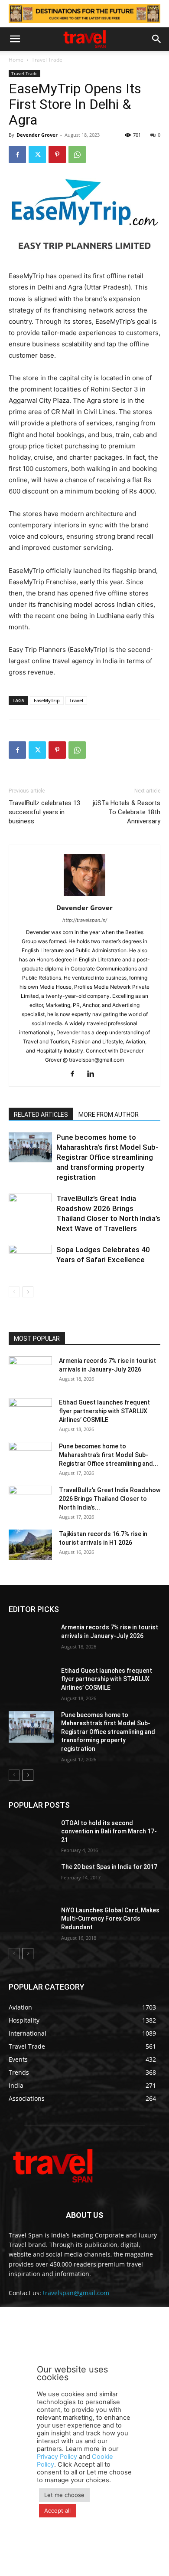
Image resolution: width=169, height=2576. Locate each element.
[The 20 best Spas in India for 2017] (31, 1879)
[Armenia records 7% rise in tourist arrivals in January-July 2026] (30, 1372)
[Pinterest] (57, 155)
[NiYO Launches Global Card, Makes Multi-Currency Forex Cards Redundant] (31, 1922)
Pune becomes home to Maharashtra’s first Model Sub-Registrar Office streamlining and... (109, 1455)
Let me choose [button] (64, 2495)
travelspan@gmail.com (76, 2293)
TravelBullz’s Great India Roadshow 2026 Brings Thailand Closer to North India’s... (110, 1499)
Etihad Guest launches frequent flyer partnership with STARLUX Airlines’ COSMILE (104, 1411)
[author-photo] (84, 896)
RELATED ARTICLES (41, 1115)
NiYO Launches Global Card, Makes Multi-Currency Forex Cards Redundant (110, 1919)
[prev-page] (14, 1292)
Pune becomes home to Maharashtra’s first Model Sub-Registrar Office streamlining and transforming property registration (107, 1157)
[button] (15, 39)
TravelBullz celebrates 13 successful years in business (44, 812)
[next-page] (28, 1292)
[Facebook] (17, 155)
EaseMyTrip (47, 700)
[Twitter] (37, 155)
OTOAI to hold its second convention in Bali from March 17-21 (109, 1831)
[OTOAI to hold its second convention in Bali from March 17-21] (31, 1835)
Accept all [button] (57, 2510)
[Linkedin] (94, 1074)
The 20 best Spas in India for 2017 (109, 1867)
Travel (76, 700)
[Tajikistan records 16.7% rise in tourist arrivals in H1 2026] (30, 1545)
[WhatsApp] (77, 155)
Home (16, 60)
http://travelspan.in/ (85, 920)
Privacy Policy (57, 2457)
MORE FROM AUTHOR (109, 1115)
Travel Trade (47, 60)
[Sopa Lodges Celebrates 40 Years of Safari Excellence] (30, 1260)
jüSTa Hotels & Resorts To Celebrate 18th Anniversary (127, 812)
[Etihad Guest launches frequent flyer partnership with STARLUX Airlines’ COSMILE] (30, 1413)
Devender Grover (37, 135)
